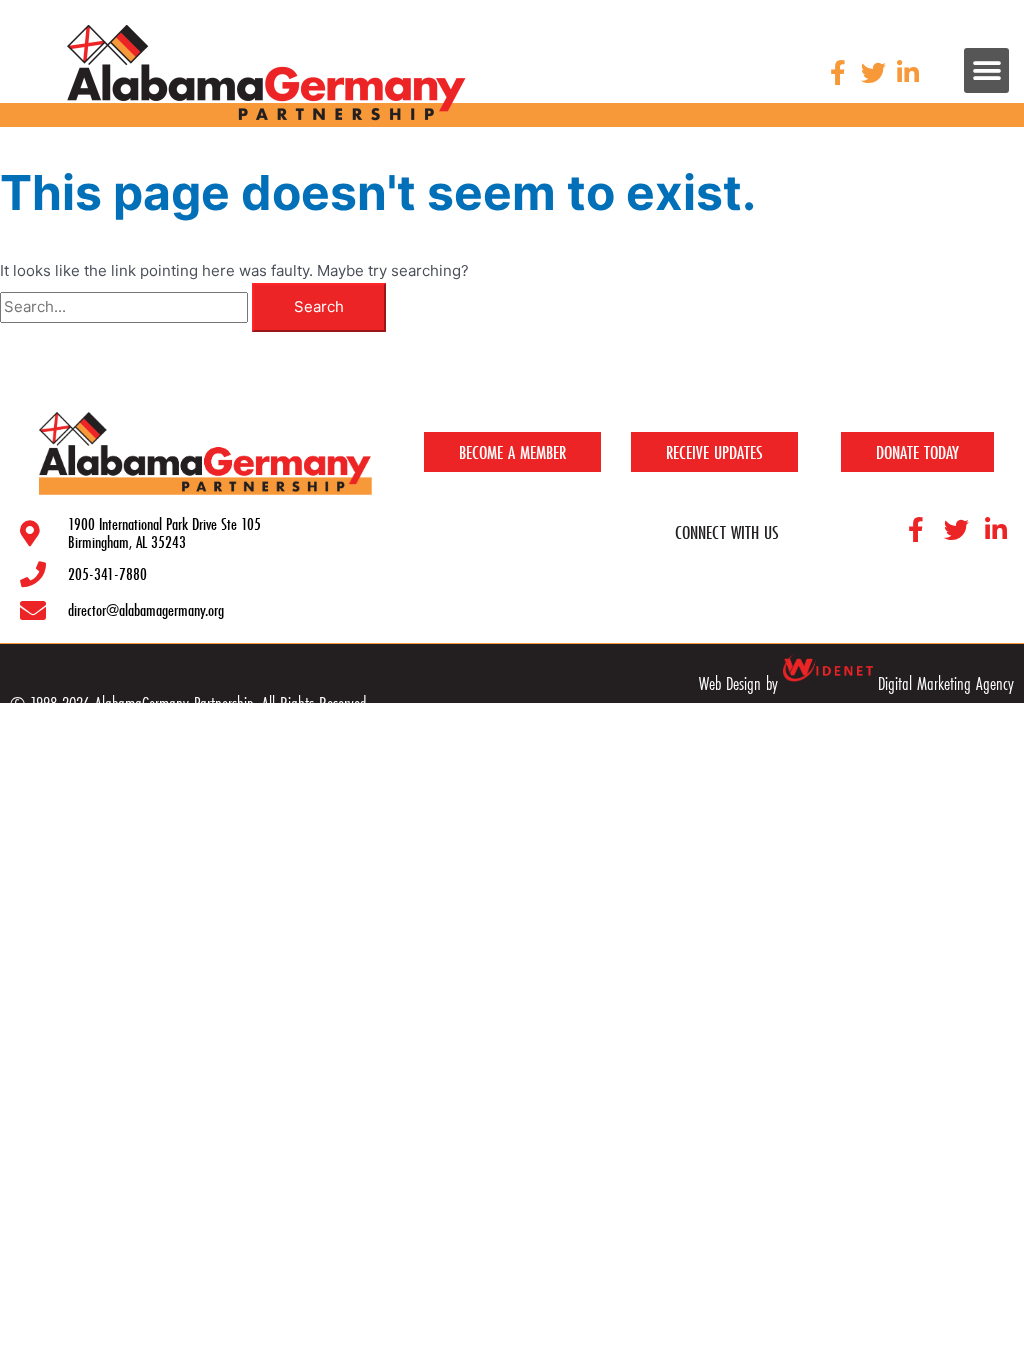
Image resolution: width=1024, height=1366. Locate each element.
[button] (986, 70)
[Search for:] (126, 306)
